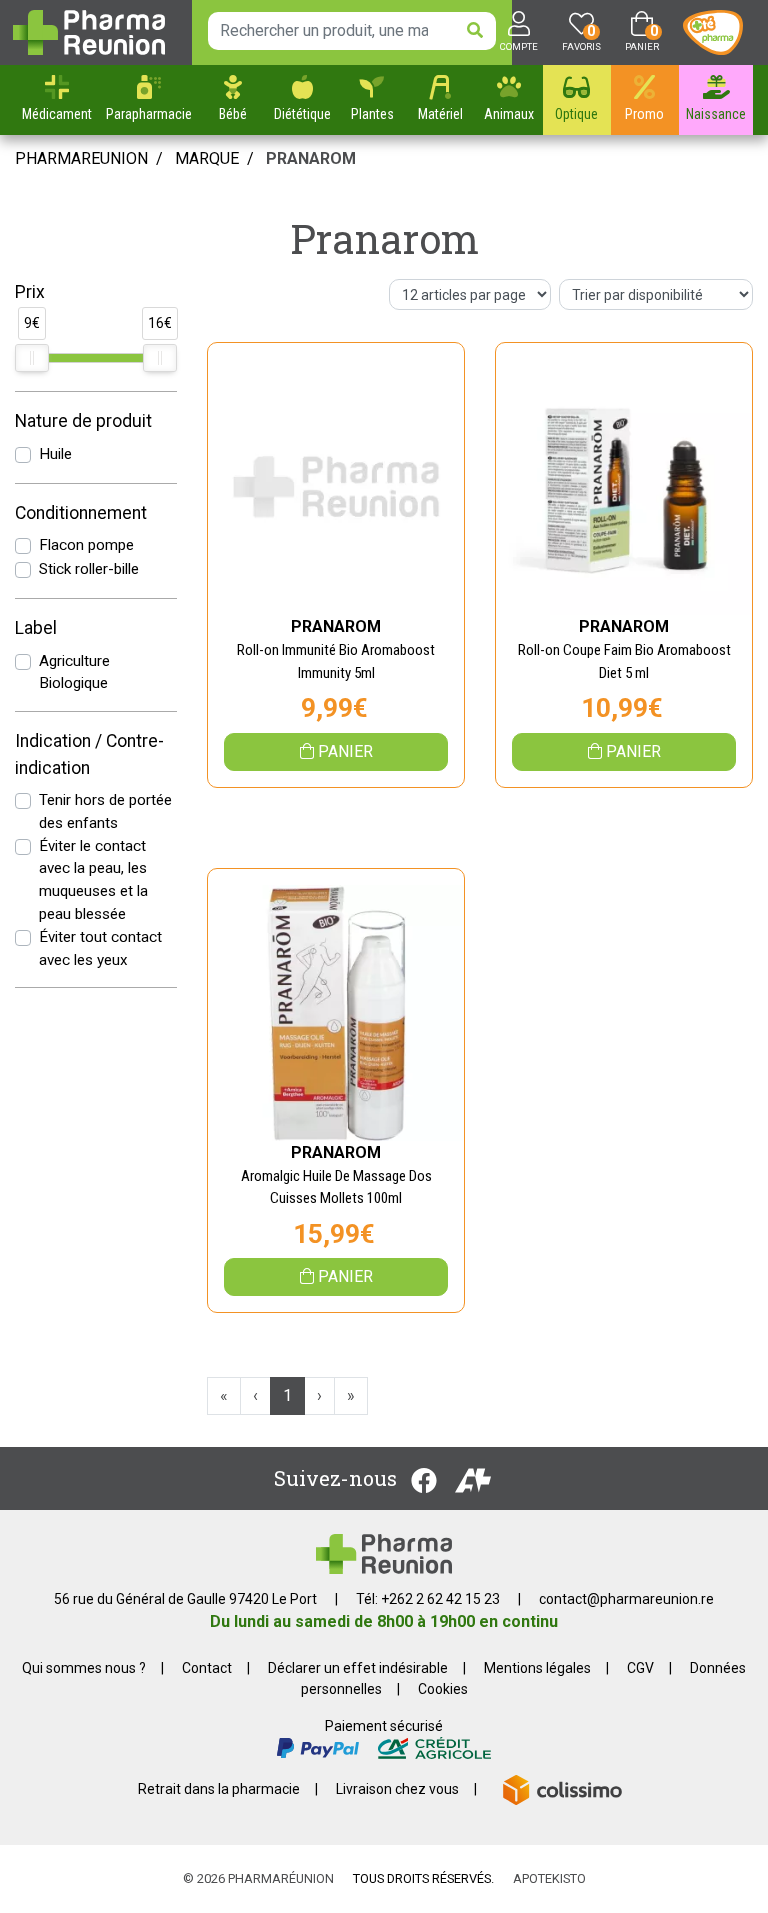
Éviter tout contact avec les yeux (100, 948)
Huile (55, 454)
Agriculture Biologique (74, 672)
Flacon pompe (86, 545)
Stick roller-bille (89, 569)
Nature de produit (83, 421)
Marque (207, 158)
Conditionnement (81, 513)
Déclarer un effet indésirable (358, 1668)
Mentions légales (537, 1668)
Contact (207, 1668)
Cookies (443, 1689)
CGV (640, 1668)
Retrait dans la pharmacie (219, 1789)
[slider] (32, 358)
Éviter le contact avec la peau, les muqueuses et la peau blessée (93, 880)
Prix (30, 292)
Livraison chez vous (397, 1789)
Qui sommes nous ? (84, 1668)
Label (36, 628)
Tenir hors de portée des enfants (105, 811)
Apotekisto (549, 1878)
